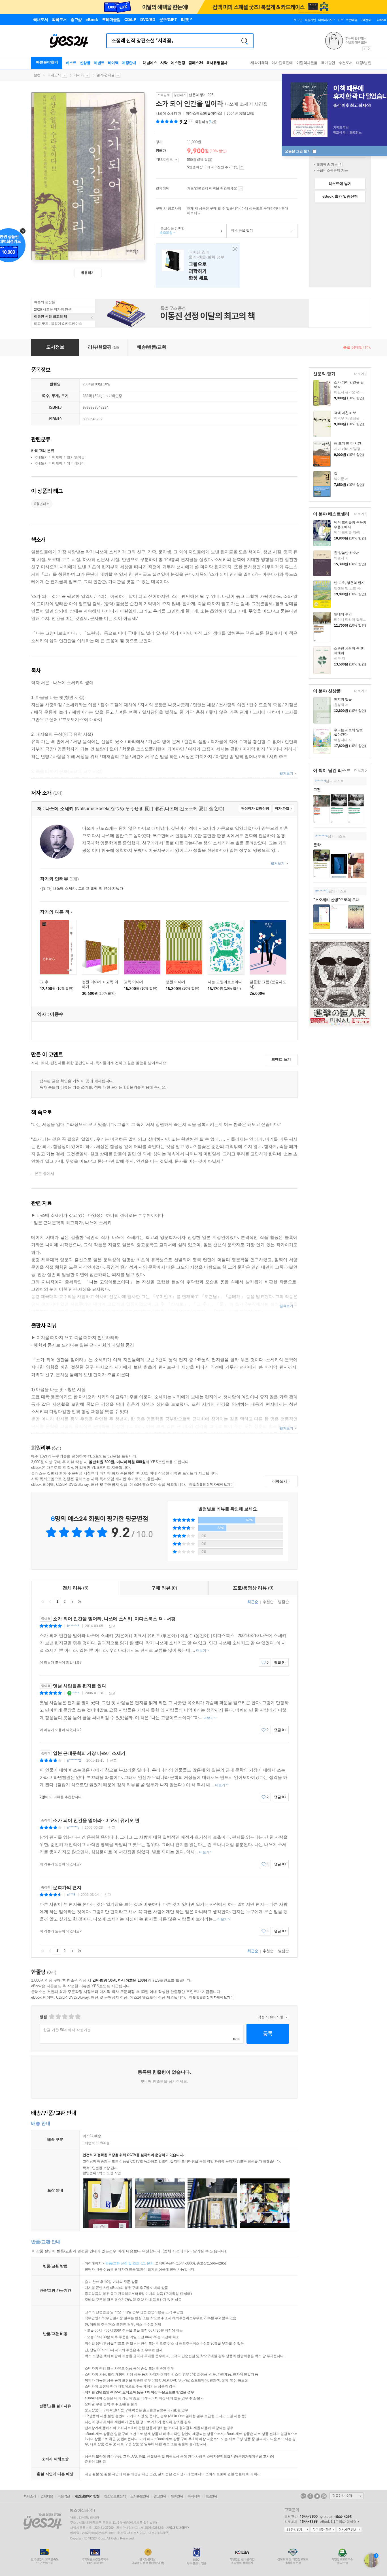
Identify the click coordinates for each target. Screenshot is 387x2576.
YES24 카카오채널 (303, 2496)
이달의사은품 (307, 63)
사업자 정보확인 (177, 2528)
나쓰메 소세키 (166, 114)
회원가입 (310, 20)
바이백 (113, 63)
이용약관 (64, 2496)
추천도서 (346, 63)
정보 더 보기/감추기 (191, 122)
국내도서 (54, 75)
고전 (317, 790)
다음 (72, 1602)
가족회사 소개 (346, 2496)
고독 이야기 (134, 982)
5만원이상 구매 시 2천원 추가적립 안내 (242, 167)
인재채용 (47, 2496)
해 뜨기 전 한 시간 (348, 443)
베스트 (71, 63)
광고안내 (160, 2496)
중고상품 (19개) (170, 231)
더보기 (359, 374)
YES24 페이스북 (310, 2496)
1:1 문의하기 (297, 2530)
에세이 (79, 75)
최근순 (253, 1602)
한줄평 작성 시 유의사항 (287, 2017)
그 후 (44, 982)
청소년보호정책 (115, 2496)
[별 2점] (51, 2017)
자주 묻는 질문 (323, 2530)
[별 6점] (64, 2017)
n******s (73, 1828)
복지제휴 (194, 2496)
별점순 (283, 1602)
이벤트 (99, 63)
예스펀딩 (178, 63)
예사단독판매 (282, 63)
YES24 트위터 (317, 2496)
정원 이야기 (176, 982)
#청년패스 (42, 504)
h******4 (322, 836)
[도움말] (176, 160)
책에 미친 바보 (345, 413)
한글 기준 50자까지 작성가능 (67, 2030)
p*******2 (74, 1760)
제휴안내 (177, 2496)
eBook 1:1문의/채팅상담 (338, 2522)
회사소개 (30, 2496)
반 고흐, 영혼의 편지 (349, 583)
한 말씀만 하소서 (347, 553)
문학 (317, 845)
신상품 (85, 63)
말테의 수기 (343, 614)
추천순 (268, 1602)
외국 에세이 (76, 463)
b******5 (73, 1626)
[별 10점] (77, 2017)
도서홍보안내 (140, 2496)
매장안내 (129, 63)
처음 (43, 1602)
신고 (112, 1626)
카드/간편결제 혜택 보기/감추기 (240, 189)
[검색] (244, 41)
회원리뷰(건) (206, 122)
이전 (50, 1602)
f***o (76, 1693)
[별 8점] (71, 2017)
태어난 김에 (198, 265)
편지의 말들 (343, 699)
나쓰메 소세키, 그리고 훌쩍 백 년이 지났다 (83, 888)
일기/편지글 (106, 75)
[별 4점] (58, 2017)
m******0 (322, 891)
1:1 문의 (147, 2263)
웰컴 (37, 75)
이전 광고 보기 (364, 49)
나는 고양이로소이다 (225, 982)
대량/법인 (364, 63)
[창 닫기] (234, 249)
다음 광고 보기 (369, 49)
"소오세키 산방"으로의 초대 (336, 900)
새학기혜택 (259, 63)
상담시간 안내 (349, 2530)
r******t (321, 781)
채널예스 (150, 63)
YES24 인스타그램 (324, 2496)
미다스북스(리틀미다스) (204, 114)
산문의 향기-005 (201, 95)
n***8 (71, 1895)
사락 (164, 63)
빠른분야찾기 (47, 62)
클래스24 (196, 63)
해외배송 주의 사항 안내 (340, 165)
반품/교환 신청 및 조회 (122, 2263)
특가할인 (328, 63)
